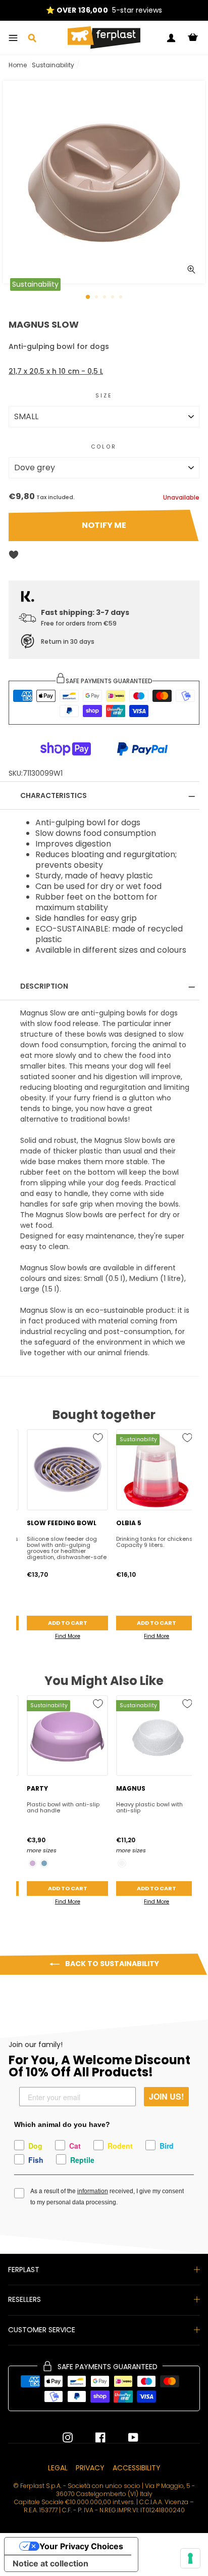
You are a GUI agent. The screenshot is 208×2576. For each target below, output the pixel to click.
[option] (104, 182)
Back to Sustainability (111, 1964)
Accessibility (137, 2468)
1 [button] (88, 297)
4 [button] (114, 298)
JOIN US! (166, 2096)
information (93, 2191)
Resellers (24, 2299)
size (104, 396)
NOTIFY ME (104, 525)
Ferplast (24, 2270)
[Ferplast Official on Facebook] (93, 2437)
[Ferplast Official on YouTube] (126, 2437)
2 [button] (97, 298)
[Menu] (13, 38)
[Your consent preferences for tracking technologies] (190, 2558)
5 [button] (122, 298)
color (104, 447)
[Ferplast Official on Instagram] (68, 2437)
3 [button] (106, 298)
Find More (68, 1636)
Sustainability (53, 65)
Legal (58, 2468)
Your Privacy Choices (81, 2546)
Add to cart (68, 1623)
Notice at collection (50, 2563)
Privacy (90, 2468)
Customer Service (42, 2330)
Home (18, 65)
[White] (122, 1863)
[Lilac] (33, 1863)
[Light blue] (44, 1863)
